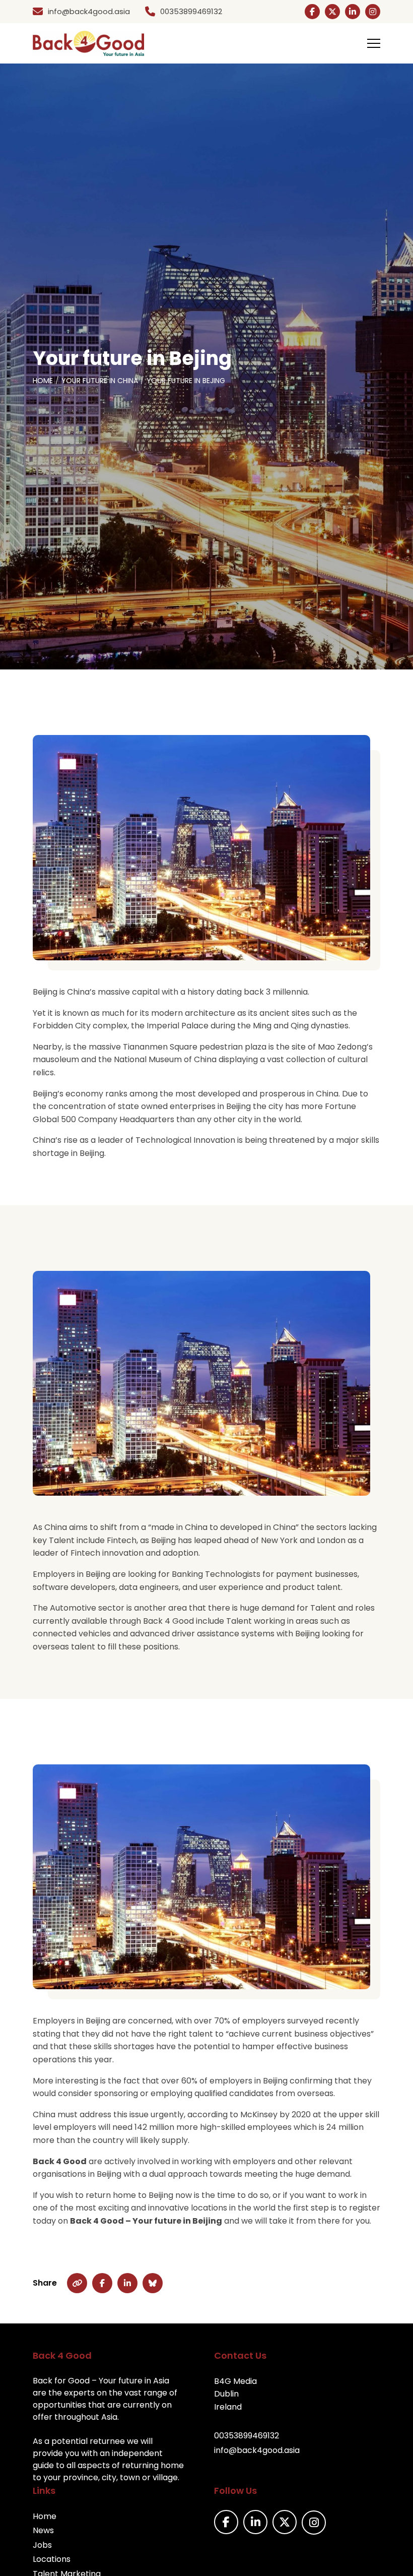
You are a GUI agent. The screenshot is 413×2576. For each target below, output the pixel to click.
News (43, 2530)
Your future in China (100, 381)
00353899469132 (247, 2436)
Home (43, 381)
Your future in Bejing (186, 381)
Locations (52, 2559)
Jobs (42, 2545)
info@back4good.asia (257, 2450)
